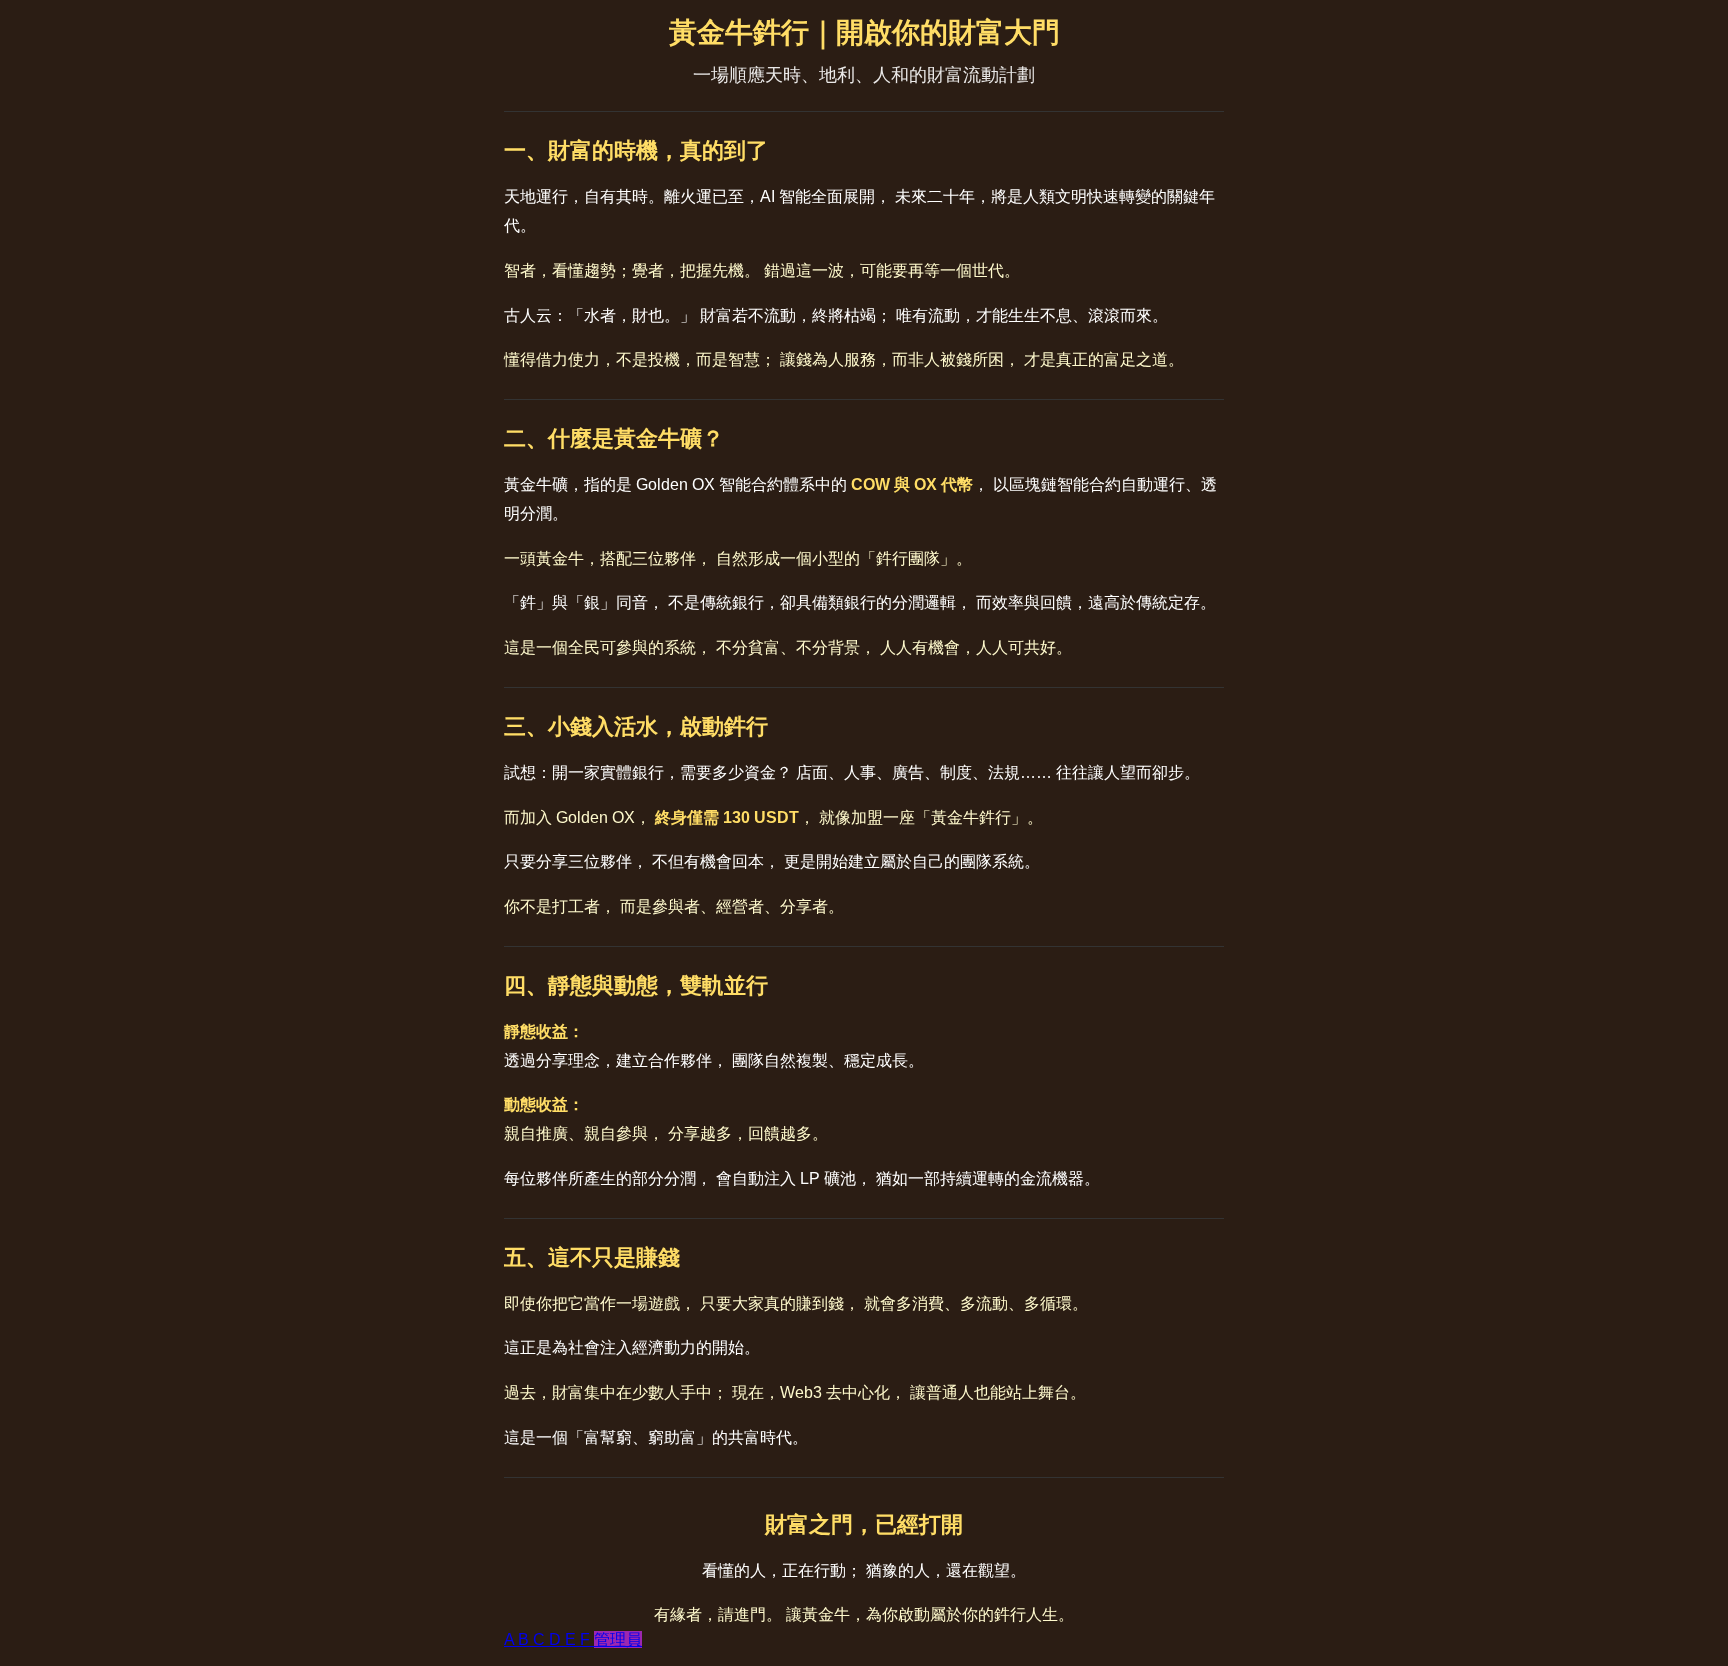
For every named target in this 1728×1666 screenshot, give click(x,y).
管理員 (618, 1639)
